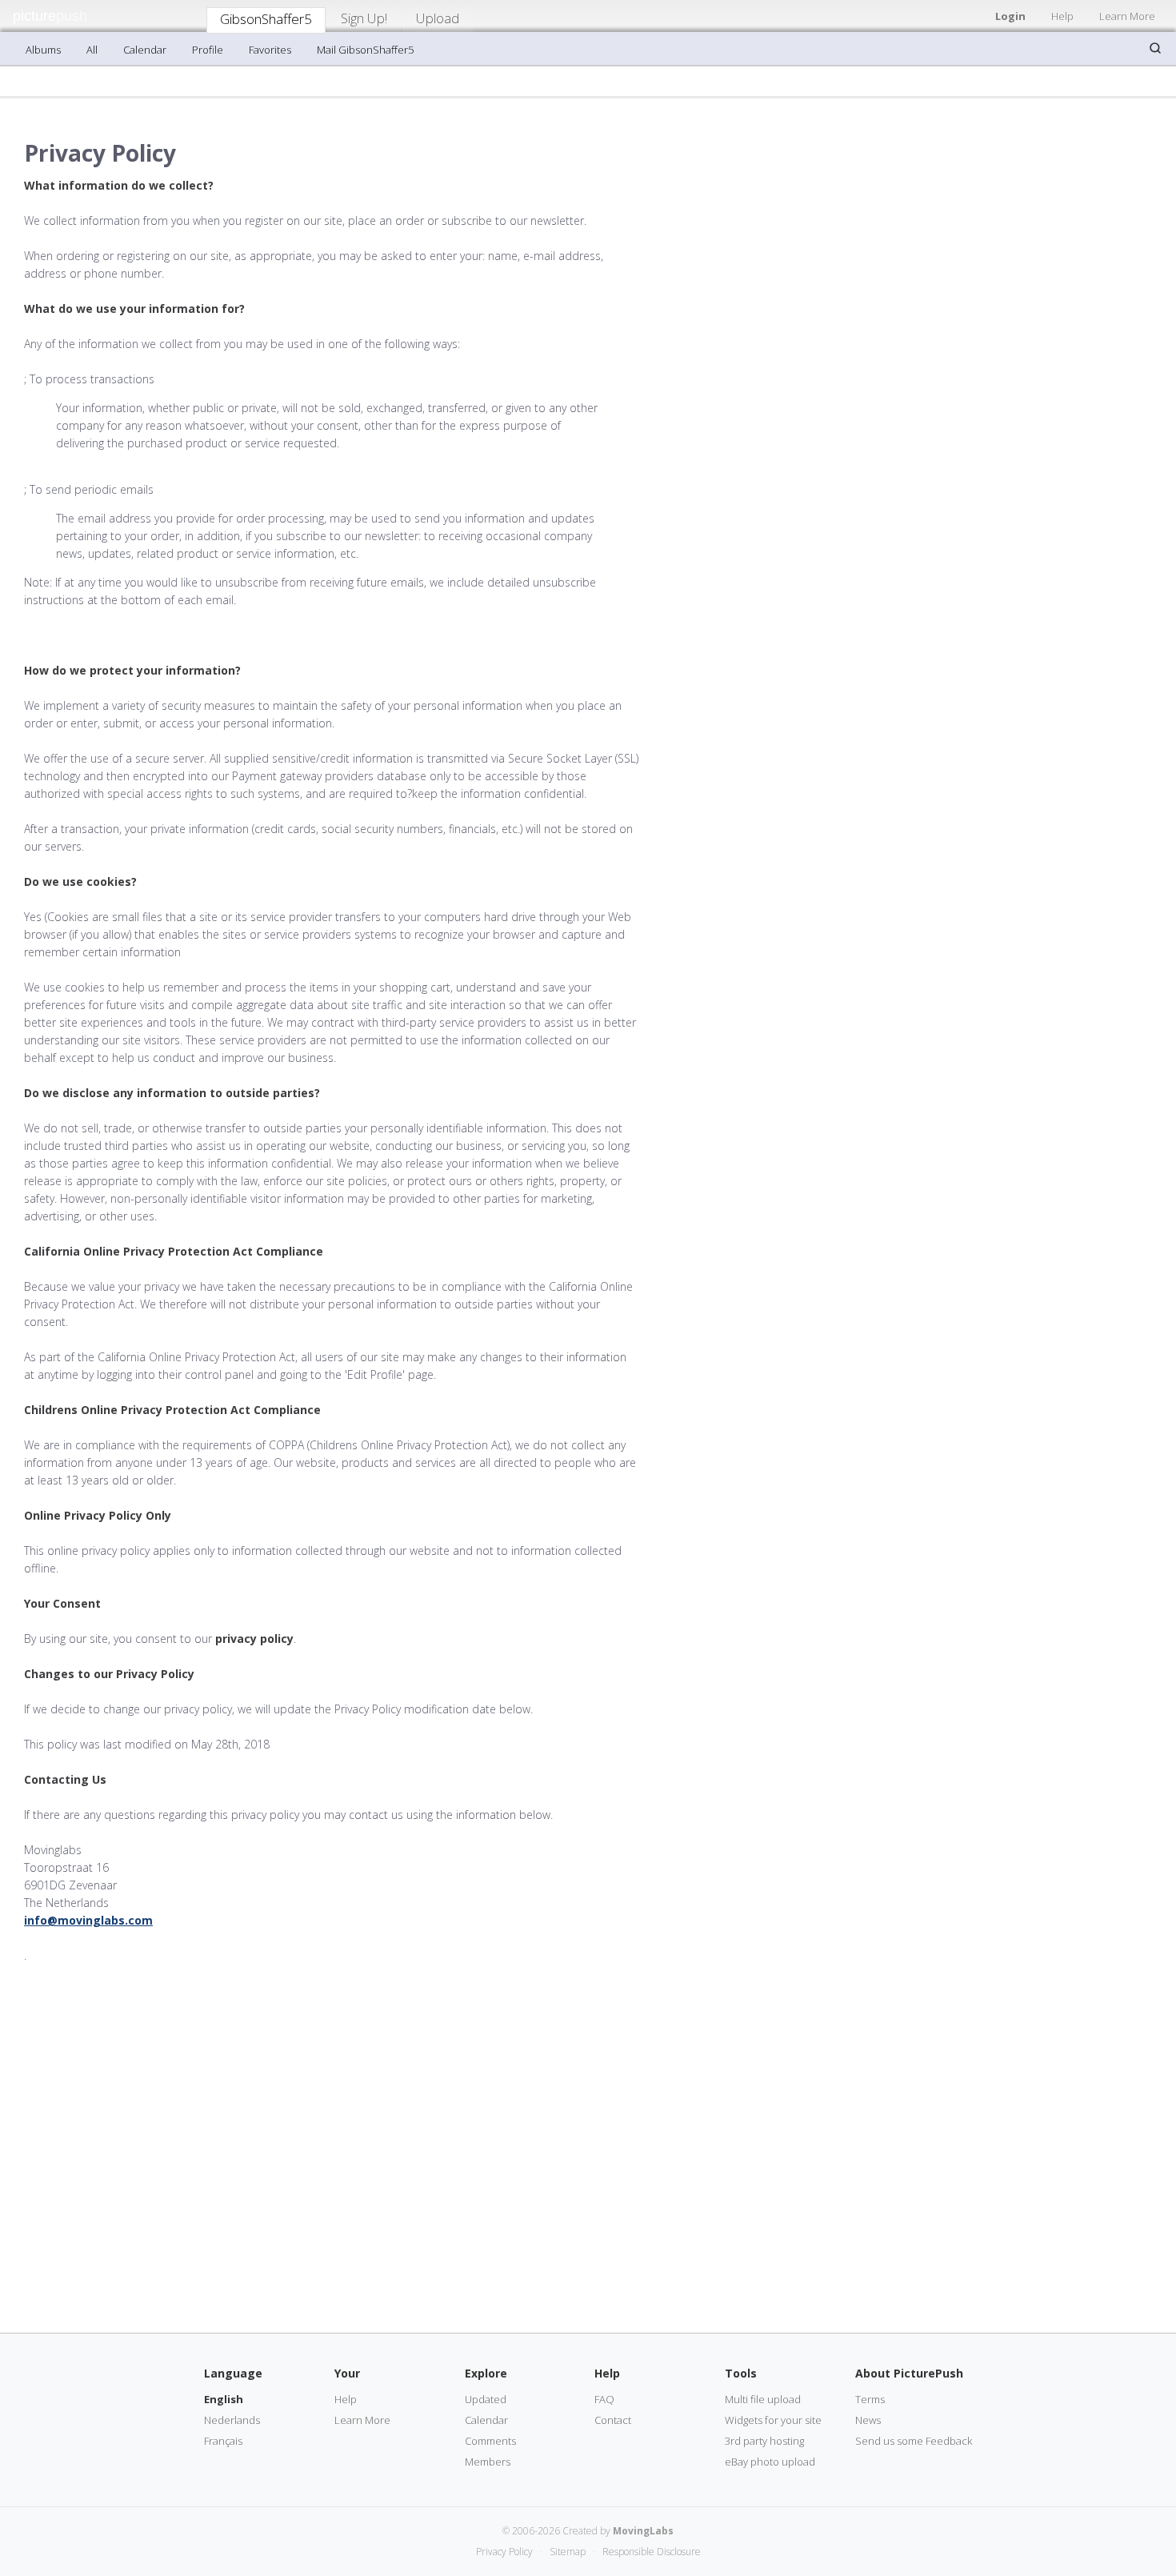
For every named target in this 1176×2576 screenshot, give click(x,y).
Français (223, 2441)
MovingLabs (643, 2531)
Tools (741, 2373)
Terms (870, 2399)
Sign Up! (364, 18)
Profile (208, 50)
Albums (43, 50)
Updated (486, 2399)
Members (488, 2462)
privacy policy (254, 1639)
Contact (613, 2420)
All (92, 50)
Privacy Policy (504, 2552)
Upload (438, 18)
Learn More (1127, 16)
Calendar (145, 50)
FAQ (604, 2399)
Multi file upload (763, 2399)
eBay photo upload (770, 2462)
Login (1010, 16)
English (224, 2399)
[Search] (1155, 48)
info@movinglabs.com (88, 1920)
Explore (486, 2373)
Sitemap (568, 2552)
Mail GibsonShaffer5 (365, 50)
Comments (490, 2441)
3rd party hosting (764, 2441)
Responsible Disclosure (652, 2552)
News (868, 2420)
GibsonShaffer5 (266, 19)
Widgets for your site (773, 2420)
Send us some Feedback (914, 2441)
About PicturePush (909, 2373)
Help (1062, 16)
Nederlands (232, 2420)
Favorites (270, 50)
